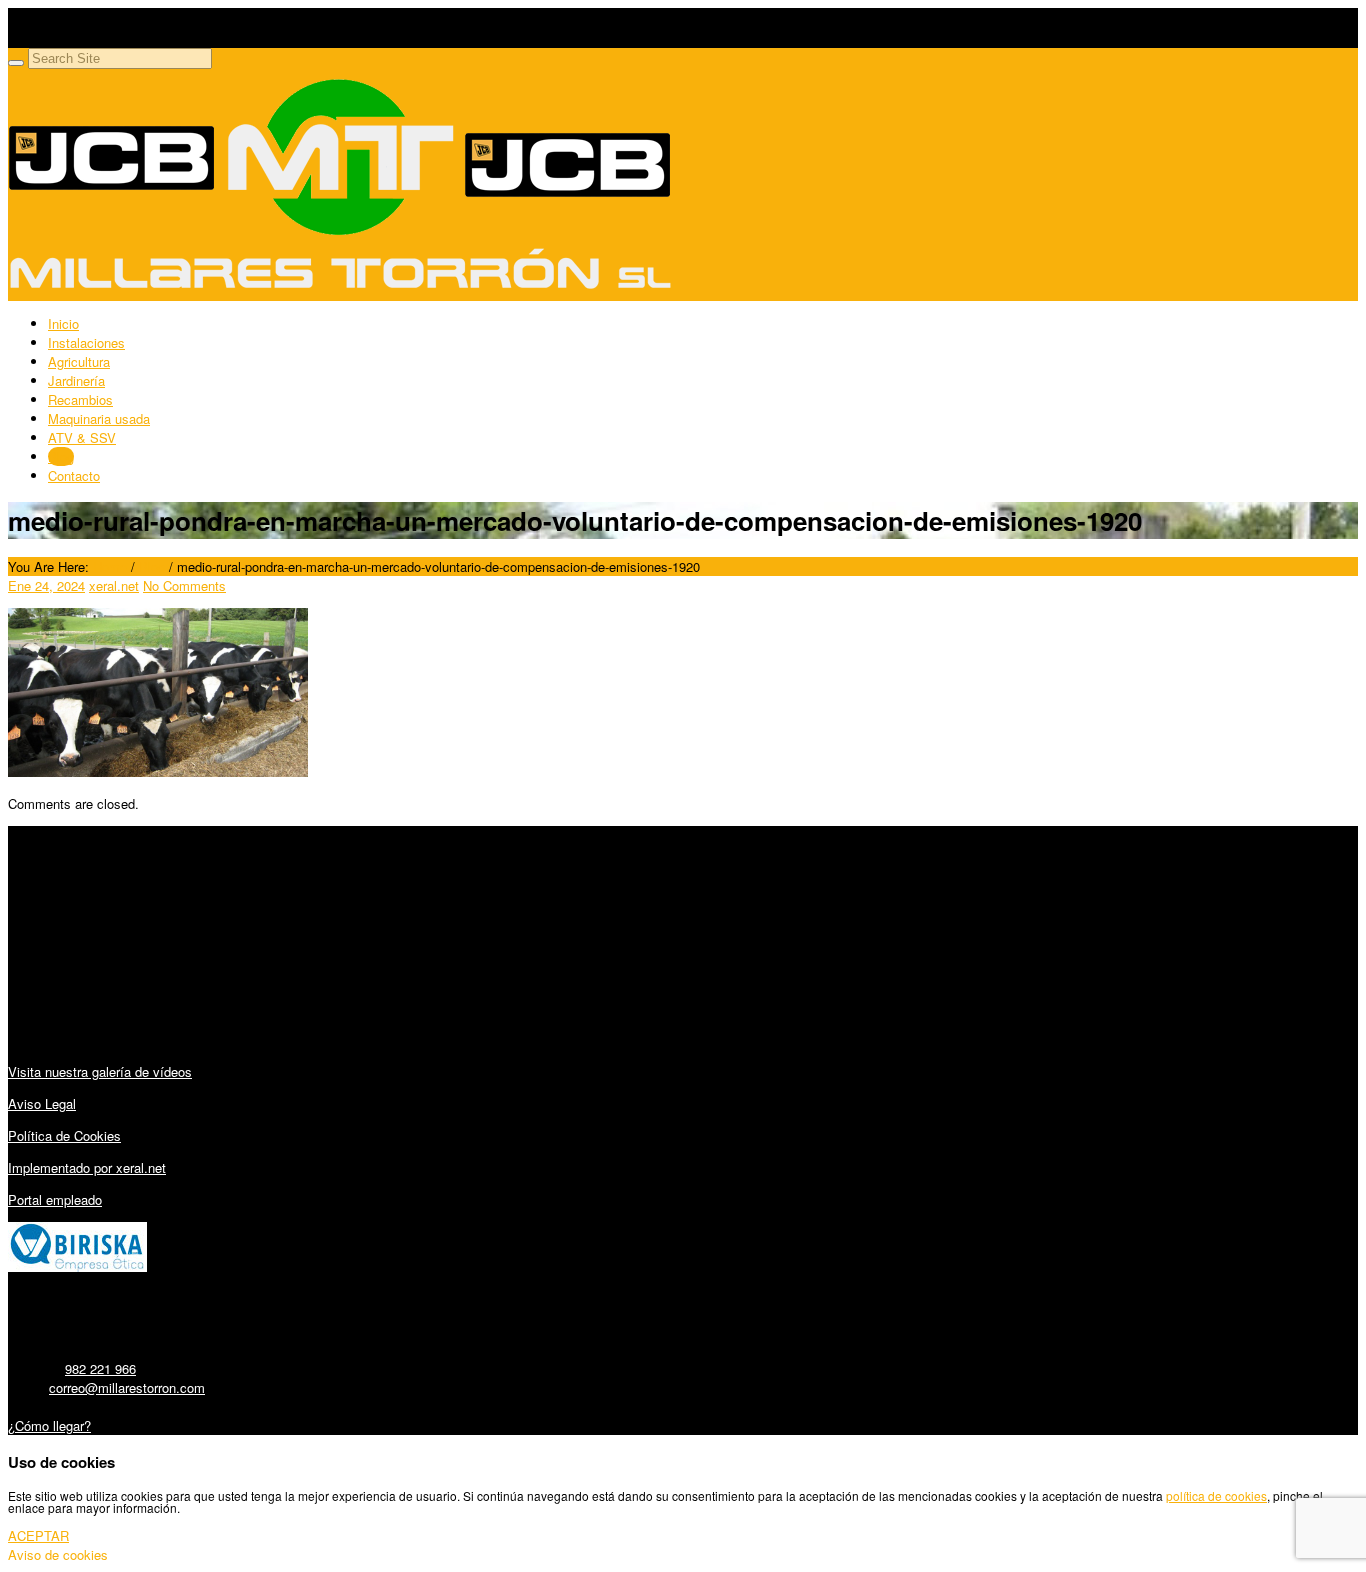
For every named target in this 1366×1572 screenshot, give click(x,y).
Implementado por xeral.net (87, 1167)
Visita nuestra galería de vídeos (100, 1071)
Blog (61, 456)
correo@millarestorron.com (127, 1387)
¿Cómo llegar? (49, 1425)
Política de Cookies (64, 1135)
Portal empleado (55, 1199)
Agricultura (79, 361)
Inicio (63, 323)
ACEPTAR (38, 1535)
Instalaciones (86, 342)
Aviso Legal (42, 1103)
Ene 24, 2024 (46, 585)
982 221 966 (100, 1368)
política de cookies (1216, 1495)
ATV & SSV (82, 437)
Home (110, 566)
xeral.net (114, 585)
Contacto (74, 475)
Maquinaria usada (99, 418)
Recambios (80, 399)
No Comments (184, 585)
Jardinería (76, 380)
